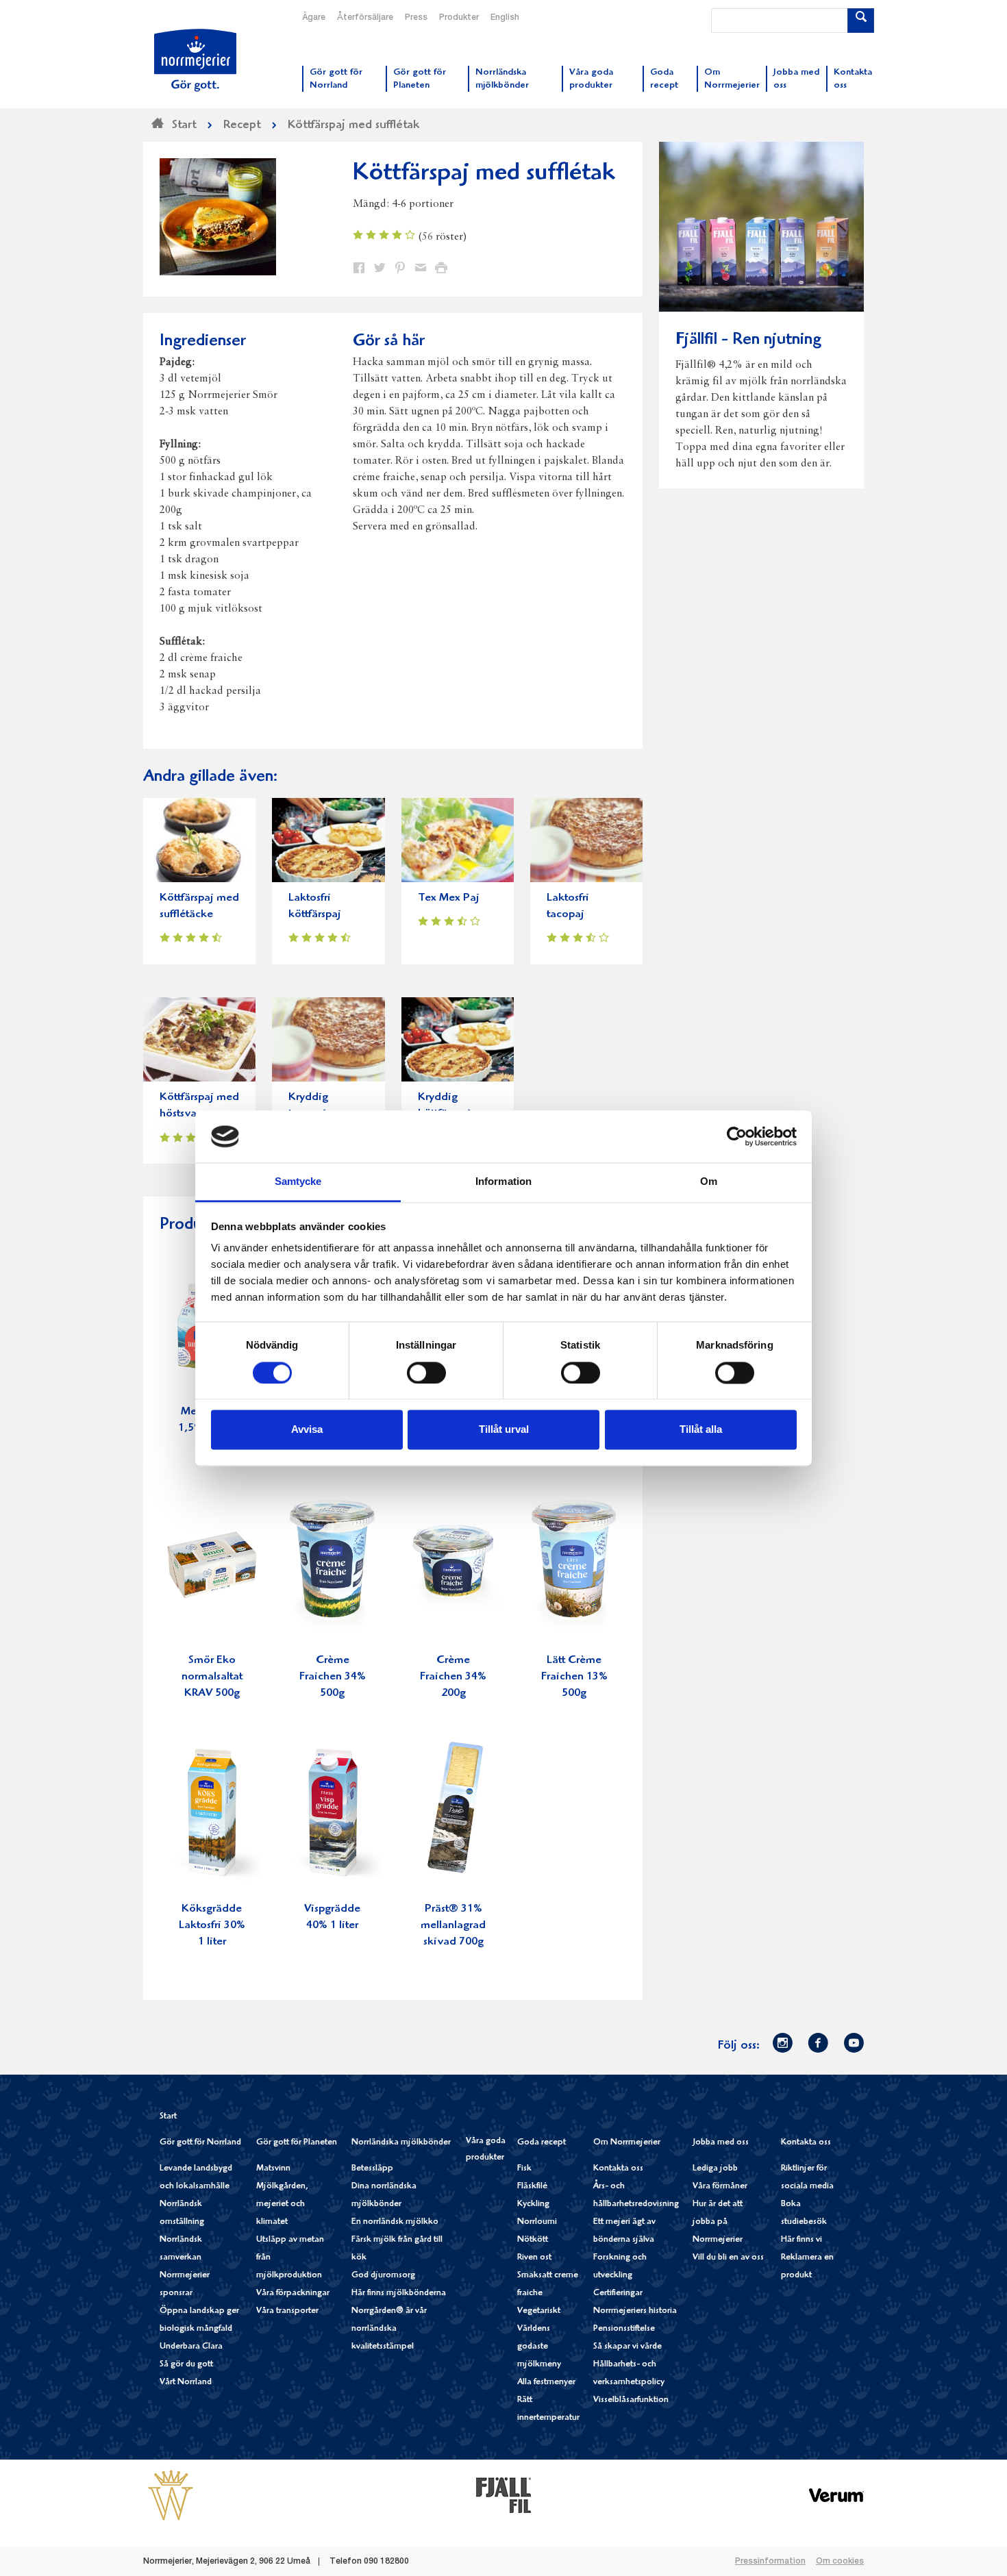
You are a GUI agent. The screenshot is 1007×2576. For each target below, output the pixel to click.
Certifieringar (618, 2293)
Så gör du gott (186, 2365)
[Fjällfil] (503, 2495)
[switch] (426, 1371)
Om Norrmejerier (627, 2143)
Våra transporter (287, 2311)
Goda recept (542, 2143)
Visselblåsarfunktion (631, 2400)
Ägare (314, 18)
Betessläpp (372, 2169)
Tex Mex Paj (449, 898)
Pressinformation (770, 2562)
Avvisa (307, 1430)
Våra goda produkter (486, 2150)
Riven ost (534, 2258)
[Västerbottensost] (171, 2495)
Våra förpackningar (293, 2293)
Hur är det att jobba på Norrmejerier (718, 2222)
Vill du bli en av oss (728, 2258)
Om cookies (840, 2562)
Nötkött (533, 2240)
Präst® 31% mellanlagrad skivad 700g (453, 1926)
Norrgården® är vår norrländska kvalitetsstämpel (389, 2329)
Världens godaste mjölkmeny (539, 2347)
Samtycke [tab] (298, 1182)
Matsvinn (273, 2169)
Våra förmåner (720, 2187)
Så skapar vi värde (627, 2347)
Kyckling (533, 2204)
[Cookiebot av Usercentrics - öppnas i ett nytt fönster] (737, 1136)
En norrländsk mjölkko (395, 2222)
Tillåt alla (701, 1430)
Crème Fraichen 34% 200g (453, 1677)
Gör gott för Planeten (297, 2143)
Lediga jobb (715, 2169)
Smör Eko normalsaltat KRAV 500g (212, 1677)
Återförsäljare (365, 18)
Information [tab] (503, 1182)
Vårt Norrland (186, 2383)
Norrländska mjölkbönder (401, 2143)
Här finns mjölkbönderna (399, 2293)
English (505, 18)
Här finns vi (801, 2240)
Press (416, 18)
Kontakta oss (618, 2169)
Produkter (459, 18)
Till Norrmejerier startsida (195, 60)
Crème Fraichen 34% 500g (333, 1677)
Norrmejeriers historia (635, 2311)
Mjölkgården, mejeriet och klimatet (282, 2204)
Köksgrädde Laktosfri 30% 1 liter (212, 1926)
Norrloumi (537, 2222)
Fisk (524, 2169)
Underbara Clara (191, 2347)
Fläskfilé (532, 2187)
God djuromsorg (383, 2276)
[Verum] (836, 2495)
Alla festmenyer (546, 2383)
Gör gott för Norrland (200, 2143)
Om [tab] (709, 1182)
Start (168, 2117)
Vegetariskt (539, 2311)
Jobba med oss (721, 2143)
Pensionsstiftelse (624, 2329)
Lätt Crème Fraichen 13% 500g (574, 1677)
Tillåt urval (504, 1430)
